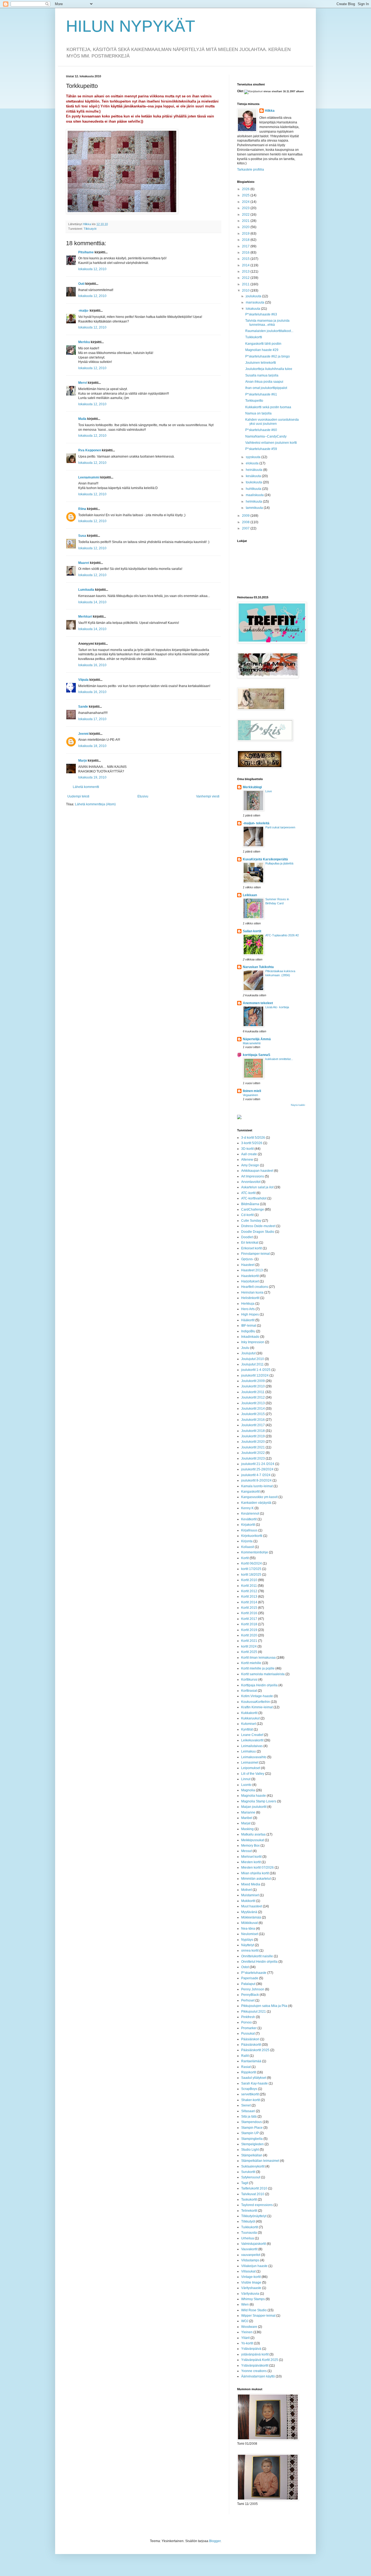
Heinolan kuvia (252, 1292)
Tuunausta (249, 2233)
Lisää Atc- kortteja (277, 1007)
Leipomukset (251, 1768)
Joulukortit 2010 (253, 1386)
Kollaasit (248, 1547)
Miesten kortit (251, 1862)
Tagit (245, 2183)
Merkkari (85, 617)
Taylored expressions (257, 2205)
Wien (245, 2304)
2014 (246, 265)
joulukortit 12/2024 (255, 1375)
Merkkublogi (252, 787)
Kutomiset (249, 1724)
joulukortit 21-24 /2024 (258, 1464)
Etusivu (143, 796)
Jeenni (83, 734)
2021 (246, 221)
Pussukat (248, 2034)
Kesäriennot (250, 1514)
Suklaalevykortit (253, 2166)
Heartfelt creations (255, 1287)
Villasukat (248, 2271)
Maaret (84, 563)
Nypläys (247, 1940)
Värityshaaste (251, 2288)
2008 (246, 522)
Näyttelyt (248, 1945)
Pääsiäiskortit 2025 (255, 2050)
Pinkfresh (248, 2017)
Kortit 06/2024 (251, 1563)
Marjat (246, 1823)
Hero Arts (248, 1309)
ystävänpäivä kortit (255, 2354)
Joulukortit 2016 (253, 1420)
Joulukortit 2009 (253, 1381)
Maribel (247, 1818)
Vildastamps (250, 2260)
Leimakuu (249, 1751)
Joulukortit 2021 (253, 1447)
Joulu (245, 1348)
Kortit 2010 (249, 1580)
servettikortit (250, 2094)
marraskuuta (255, 302)
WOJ (245, 2321)
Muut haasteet (252, 1906)
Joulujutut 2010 (253, 1359)
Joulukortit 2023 (253, 1458)
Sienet (246, 2105)
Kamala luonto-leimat (257, 1486)
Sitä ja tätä (249, 2117)
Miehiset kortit (251, 1857)
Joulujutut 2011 (252, 1364)
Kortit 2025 (249, 1652)
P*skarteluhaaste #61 (261, 394)
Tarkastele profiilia (251, 170)
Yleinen (247, 2332)
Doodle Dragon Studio (258, 1232)
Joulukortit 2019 (253, 1436)
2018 (246, 240)
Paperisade (250, 1978)
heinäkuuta (254, 470)
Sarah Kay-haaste (254, 2083)
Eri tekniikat (250, 1243)
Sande (83, 707)
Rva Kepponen (90, 450)
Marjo (83, 761)
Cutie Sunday (251, 1221)
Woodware (249, 2327)
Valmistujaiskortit (254, 2244)
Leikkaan (250, 895)
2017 (246, 246)
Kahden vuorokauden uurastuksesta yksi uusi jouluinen (272, 422)
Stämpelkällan (252, 2155)
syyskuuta (254, 457)
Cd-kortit (247, 1215)
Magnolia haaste (254, 1796)
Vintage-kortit (251, 2277)
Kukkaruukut (250, 1718)
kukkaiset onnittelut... (279, 1059)
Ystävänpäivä (251, 2349)
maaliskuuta (255, 495)
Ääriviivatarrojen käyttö (258, 2376)
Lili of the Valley (253, 1774)
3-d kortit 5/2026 (253, 1138)
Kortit (245, 1558)
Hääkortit (248, 1320)
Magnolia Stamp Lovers (259, 1801)
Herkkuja (248, 1304)
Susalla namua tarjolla (262, 375)
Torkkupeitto (254, 401)
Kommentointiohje (255, 1552)
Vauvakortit (249, 2249)
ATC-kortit (248, 1193)
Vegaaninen (250, 1095)
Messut (246, 1851)
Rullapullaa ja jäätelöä (279, 863)
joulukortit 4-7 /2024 (256, 1475)
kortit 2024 (249, 1646)
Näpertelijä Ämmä (257, 1039)
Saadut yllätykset (254, 2078)
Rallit (245, 2056)
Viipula (83, 680)
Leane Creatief (252, 1735)
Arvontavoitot (251, 1182)
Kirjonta (247, 1541)
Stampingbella (252, 2139)
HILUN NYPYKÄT (131, 26)
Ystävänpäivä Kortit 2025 (260, 2360)
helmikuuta (254, 502)
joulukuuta (254, 296)
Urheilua (248, 2238)
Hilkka (270, 111)
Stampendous (251, 2122)
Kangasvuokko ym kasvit (259, 1497)
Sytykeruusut (251, 2177)
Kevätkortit (249, 1519)
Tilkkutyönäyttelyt (254, 2216)
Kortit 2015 (249, 1608)
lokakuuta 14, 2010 (92, 602)
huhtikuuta (254, 489)
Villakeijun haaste (254, 2266)
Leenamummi (89, 477)
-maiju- (84, 311)
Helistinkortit (250, 1298)
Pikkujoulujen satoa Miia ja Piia (264, 2006)
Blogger (215, 2541)
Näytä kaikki (298, 1105)
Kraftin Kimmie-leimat (257, 1707)
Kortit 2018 (249, 1624)
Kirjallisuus (249, 1530)
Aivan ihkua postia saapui (264, 382)
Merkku (84, 342)
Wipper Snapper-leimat (258, 2316)
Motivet (246, 1890)
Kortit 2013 (249, 1597)
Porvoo (246, 2022)
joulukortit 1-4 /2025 (256, 1370)
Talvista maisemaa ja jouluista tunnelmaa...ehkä (267, 323)
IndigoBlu (248, 1331)
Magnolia (248, 1790)
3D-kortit (247, 1149)
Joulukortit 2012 (253, 1397)
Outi (81, 284)
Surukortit (248, 2172)
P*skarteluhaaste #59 (261, 449)
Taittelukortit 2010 (254, 2188)
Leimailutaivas (252, 1746)
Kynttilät (247, 1729)
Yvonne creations (254, 2371)
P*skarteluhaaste (254, 1973)
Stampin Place (252, 2128)
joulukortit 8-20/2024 (256, 1480)
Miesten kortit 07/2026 (257, 1868)
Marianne (248, 1812)
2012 (246, 278)
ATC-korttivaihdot (254, 1198)
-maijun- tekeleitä (256, 823)
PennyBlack (250, 1995)
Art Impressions (253, 1176)
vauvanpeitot (251, 2255)
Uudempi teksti (78, 796)
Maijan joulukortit (254, 1807)
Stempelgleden (252, 2144)
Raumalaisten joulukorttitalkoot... (269, 331)
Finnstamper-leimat (255, 1254)
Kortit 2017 (249, 1619)
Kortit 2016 (249, 1613)
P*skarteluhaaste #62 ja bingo (268, 356)
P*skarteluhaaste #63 (261, 314)
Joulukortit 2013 (253, 1403)
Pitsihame (86, 252)
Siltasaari (248, 2111)
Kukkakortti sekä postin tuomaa (268, 407)
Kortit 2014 (249, 1602)
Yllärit (245, 2338)
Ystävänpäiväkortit (255, 2366)
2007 (246, 528)
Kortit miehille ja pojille (258, 1668)
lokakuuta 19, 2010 (92, 777)
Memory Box (250, 1846)
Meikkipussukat (253, 1840)
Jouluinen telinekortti (261, 363)
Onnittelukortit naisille (257, 1956)
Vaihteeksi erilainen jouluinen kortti (271, 443)
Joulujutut (248, 1353)
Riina (82, 509)
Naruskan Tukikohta (258, 967)
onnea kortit (250, 1951)
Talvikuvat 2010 (253, 2194)
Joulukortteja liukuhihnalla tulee (269, 369)
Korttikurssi (249, 1680)
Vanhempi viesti (208, 796)
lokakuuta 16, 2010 (92, 665)
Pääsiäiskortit (251, 2045)
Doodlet (247, 1237)
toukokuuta (254, 482)
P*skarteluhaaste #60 (261, 430)
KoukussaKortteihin (256, 1702)
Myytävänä (249, 1912)
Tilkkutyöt (90, 229)
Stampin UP (250, 2133)
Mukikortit (248, 1901)
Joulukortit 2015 (253, 1414)
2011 (246, 284)
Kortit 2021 (249, 1641)
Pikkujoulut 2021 (254, 2012)
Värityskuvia (250, 2294)
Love (269, 791)
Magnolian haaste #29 (262, 350)
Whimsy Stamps (253, 2299)
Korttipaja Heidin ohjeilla (259, 1685)
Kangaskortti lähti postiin (263, 344)
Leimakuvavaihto (254, 1757)
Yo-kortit (247, 2343)
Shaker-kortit (251, 2100)
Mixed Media (251, 1884)
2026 (246, 189)
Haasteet (248, 1265)
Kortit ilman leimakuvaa (258, 1658)
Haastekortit (250, 1276)
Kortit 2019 (249, 1630)
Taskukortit (249, 2200)
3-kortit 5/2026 (252, 1143)
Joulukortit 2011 (253, 1392)
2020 (246, 227)
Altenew (247, 1160)
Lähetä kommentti (86, 787)
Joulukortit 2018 (253, 1431)
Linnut (246, 1779)
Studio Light (250, 2150)
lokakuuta (253, 309)
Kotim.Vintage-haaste (257, 1696)
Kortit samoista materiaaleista (263, 1674)
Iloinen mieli (252, 1091)
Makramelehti (252, 1043)
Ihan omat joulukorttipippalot (266, 388)
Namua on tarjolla (258, 413)
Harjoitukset (250, 1281)
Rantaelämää (251, 2061)
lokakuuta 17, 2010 (92, 719)
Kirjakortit (248, 1525)
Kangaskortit (250, 1492)
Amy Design (250, 1165)
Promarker (249, 2028)
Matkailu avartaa (253, 1834)
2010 (246, 291)
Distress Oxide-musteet (258, 1226)
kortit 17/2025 (251, 1569)
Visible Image (251, 2283)
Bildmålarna (250, 1204)
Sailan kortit (252, 931)
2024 (246, 202)
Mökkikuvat (249, 1923)
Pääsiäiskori (250, 2039)
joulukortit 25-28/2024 (257, 1469)
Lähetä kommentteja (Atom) (95, 804)
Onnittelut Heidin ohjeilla (259, 1962)
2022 (246, 215)
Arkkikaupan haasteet (257, 1171)
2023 (246, 208)
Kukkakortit (249, 1713)
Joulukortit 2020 (253, 1442)
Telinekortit (249, 2211)
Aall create (249, 1154)
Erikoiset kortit (251, 1248)
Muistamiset (250, 1895)
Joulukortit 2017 (253, 1425)
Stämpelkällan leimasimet (260, 2161)
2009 (246, 516)
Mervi (83, 383)
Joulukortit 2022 (253, 1453)
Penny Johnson (253, 1989)
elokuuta (253, 463)
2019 (246, 234)
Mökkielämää (251, 1917)
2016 (246, 253)
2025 (246, 195)
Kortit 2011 (249, 1586)
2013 (246, 272)
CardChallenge (253, 1209)
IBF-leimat (249, 1326)
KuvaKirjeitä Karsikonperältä (265, 859)
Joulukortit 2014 (253, 1409)
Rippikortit (249, 2072)
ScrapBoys (249, 2089)
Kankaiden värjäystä (256, 1503)
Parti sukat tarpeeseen (280, 827)
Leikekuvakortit (252, 1740)
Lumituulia (86, 590)
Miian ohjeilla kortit (255, 1873)
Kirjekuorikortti (252, 1536)
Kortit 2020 (249, 1635)
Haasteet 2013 (252, 1270)
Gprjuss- (247, 1259)
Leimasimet (250, 1763)
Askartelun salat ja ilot (257, 1187)
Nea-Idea (248, 1929)
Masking (247, 1829)
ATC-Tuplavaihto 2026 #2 (282, 935)
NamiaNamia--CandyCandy (266, 436)
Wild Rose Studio (254, 2310)
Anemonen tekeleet (258, 1003)
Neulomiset (250, 1934)
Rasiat (246, 2067)
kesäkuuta (254, 476)
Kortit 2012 (249, 1591)
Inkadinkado (250, 1337)
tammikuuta (255, 508)
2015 (246, 259)
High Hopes (250, 1314)
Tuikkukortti (254, 337)
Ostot (245, 1967)
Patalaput (248, 1984)
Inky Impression (253, 1342)
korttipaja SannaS (257, 1055)
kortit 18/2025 (251, 1575)
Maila (82, 419)
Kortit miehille (251, 1663)
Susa (82, 536)
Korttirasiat (249, 1691)
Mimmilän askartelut (256, 1879)
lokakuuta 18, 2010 (92, 746)
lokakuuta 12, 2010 (92, 269)
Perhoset (248, 2000)
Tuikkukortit (250, 2227)
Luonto (246, 1785)
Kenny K (247, 1508)
